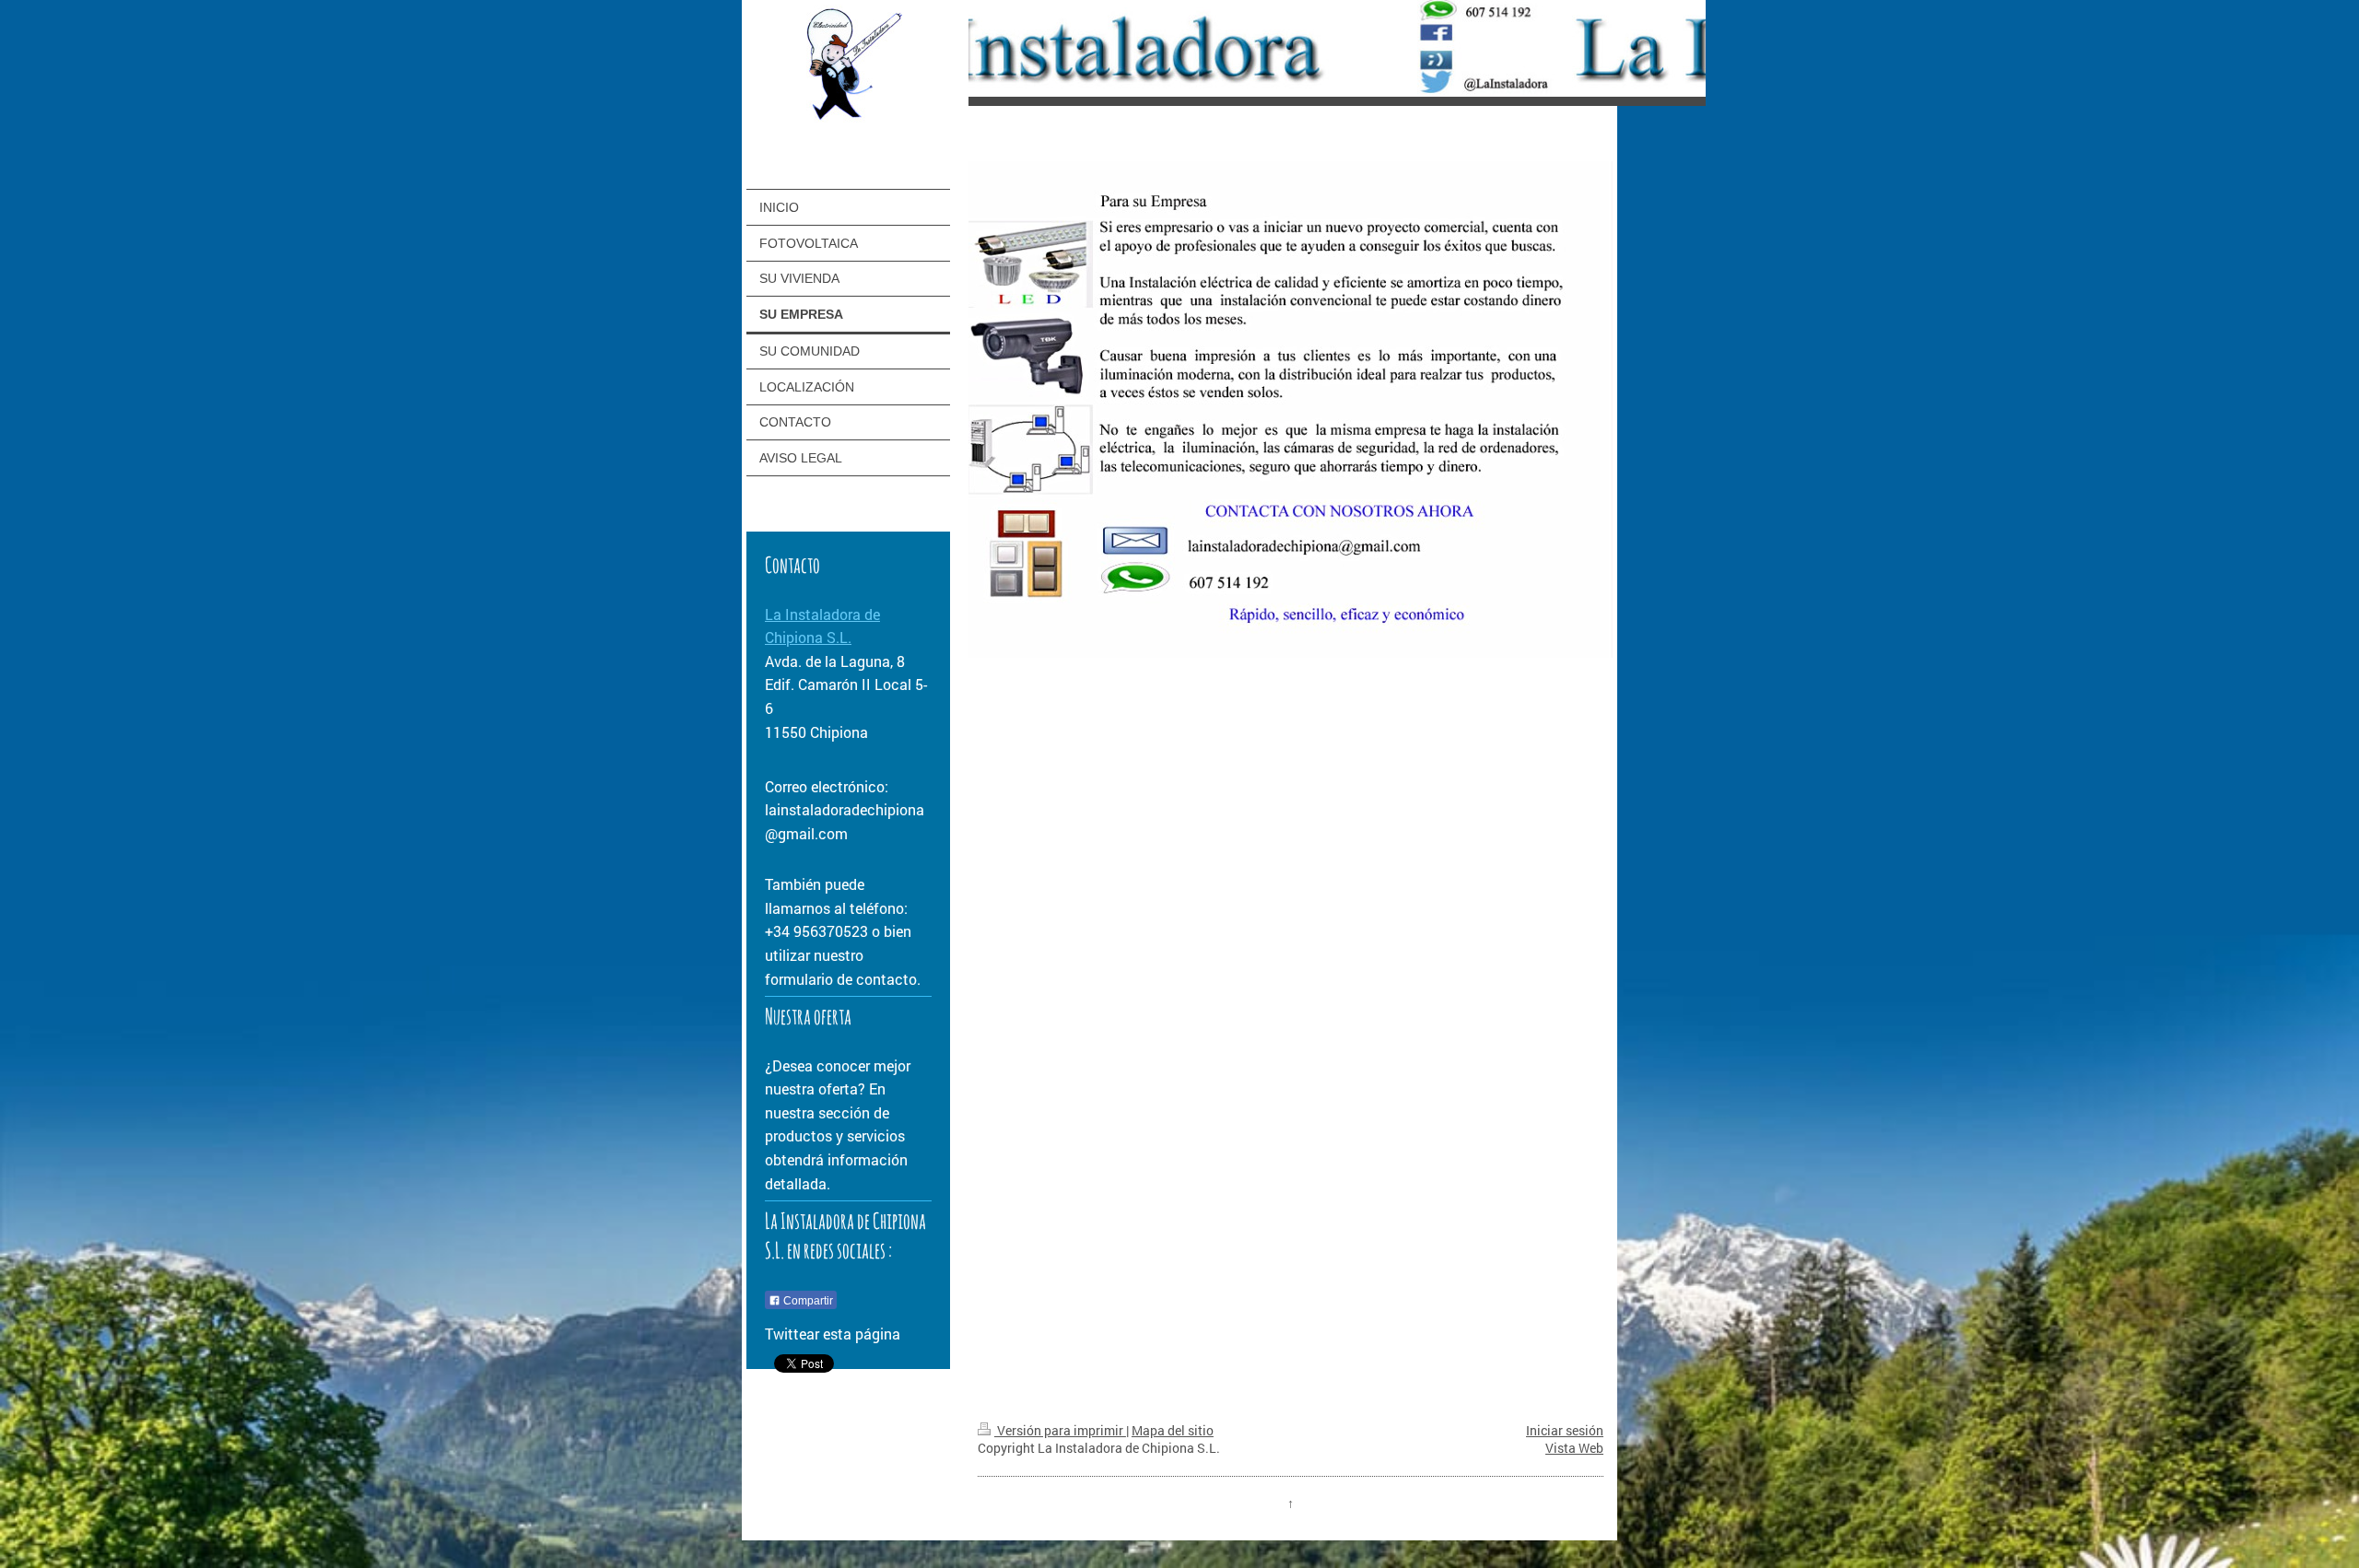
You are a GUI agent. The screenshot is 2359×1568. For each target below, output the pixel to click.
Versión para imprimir (1060, 1430)
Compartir (807, 1301)
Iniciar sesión (1565, 1430)
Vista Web (1574, 1448)
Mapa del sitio (1173, 1430)
